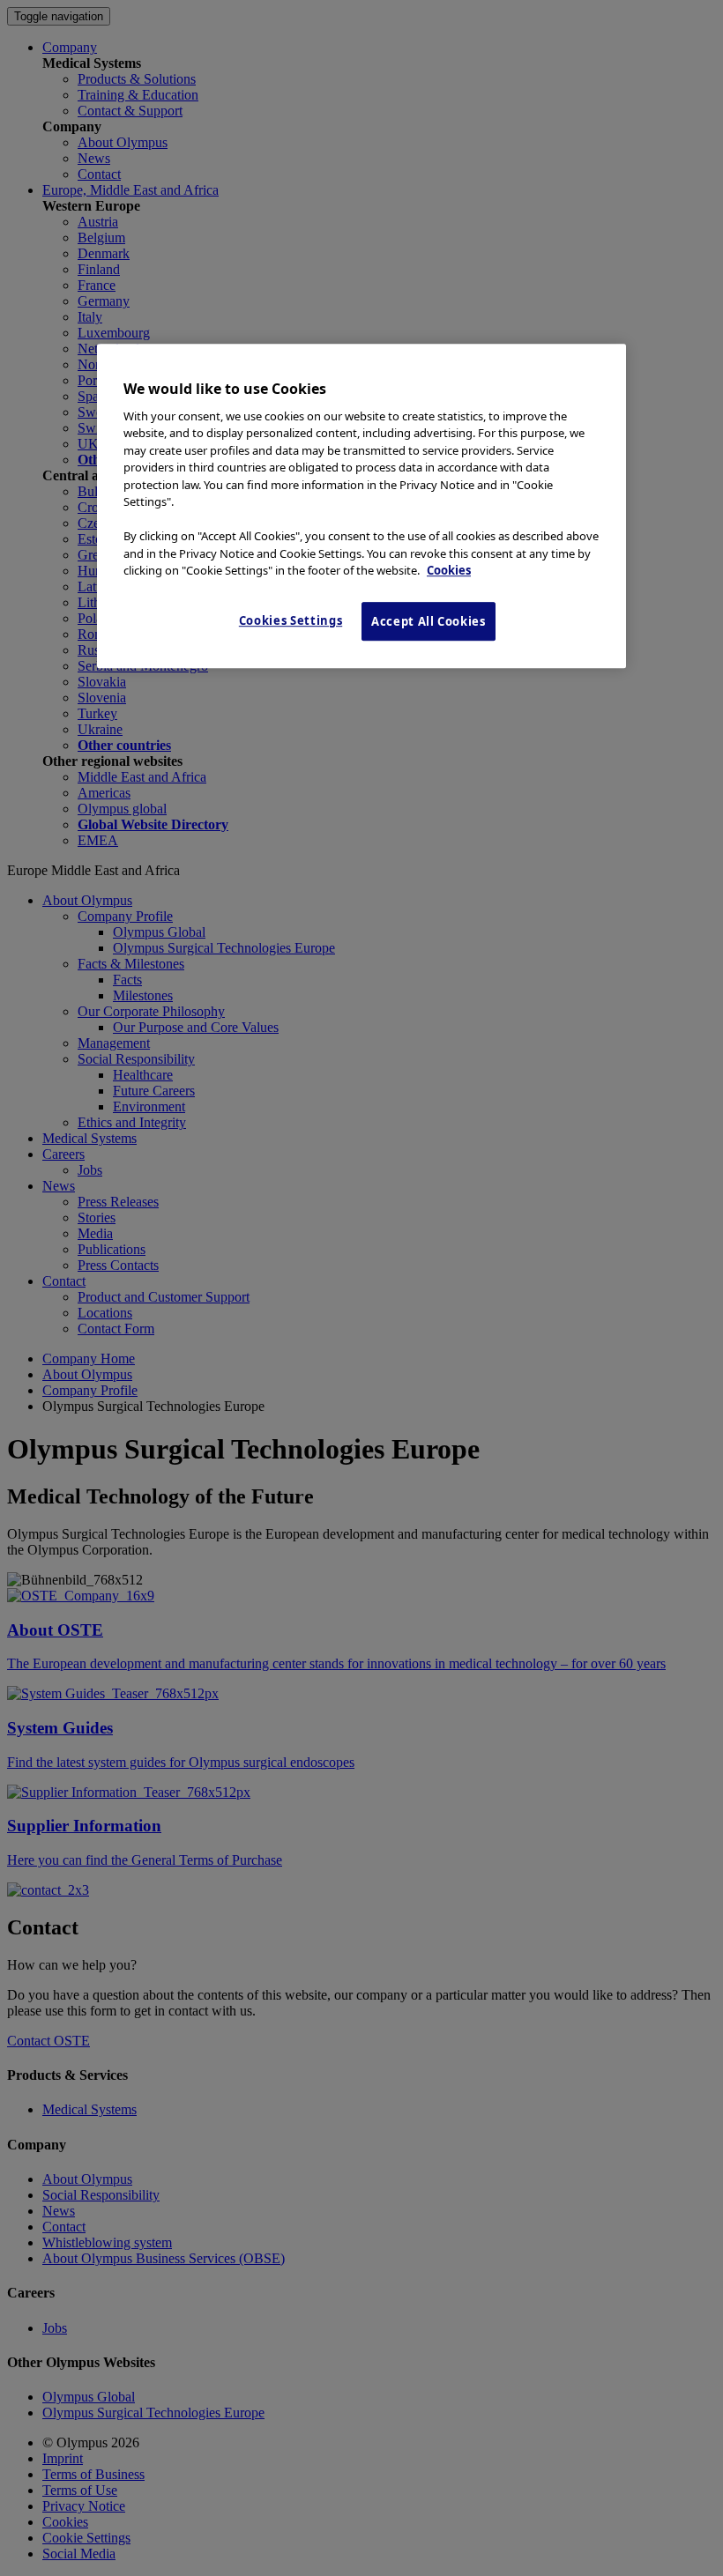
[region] (361, 507)
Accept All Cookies (429, 621)
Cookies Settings (291, 620)
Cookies (449, 571)
